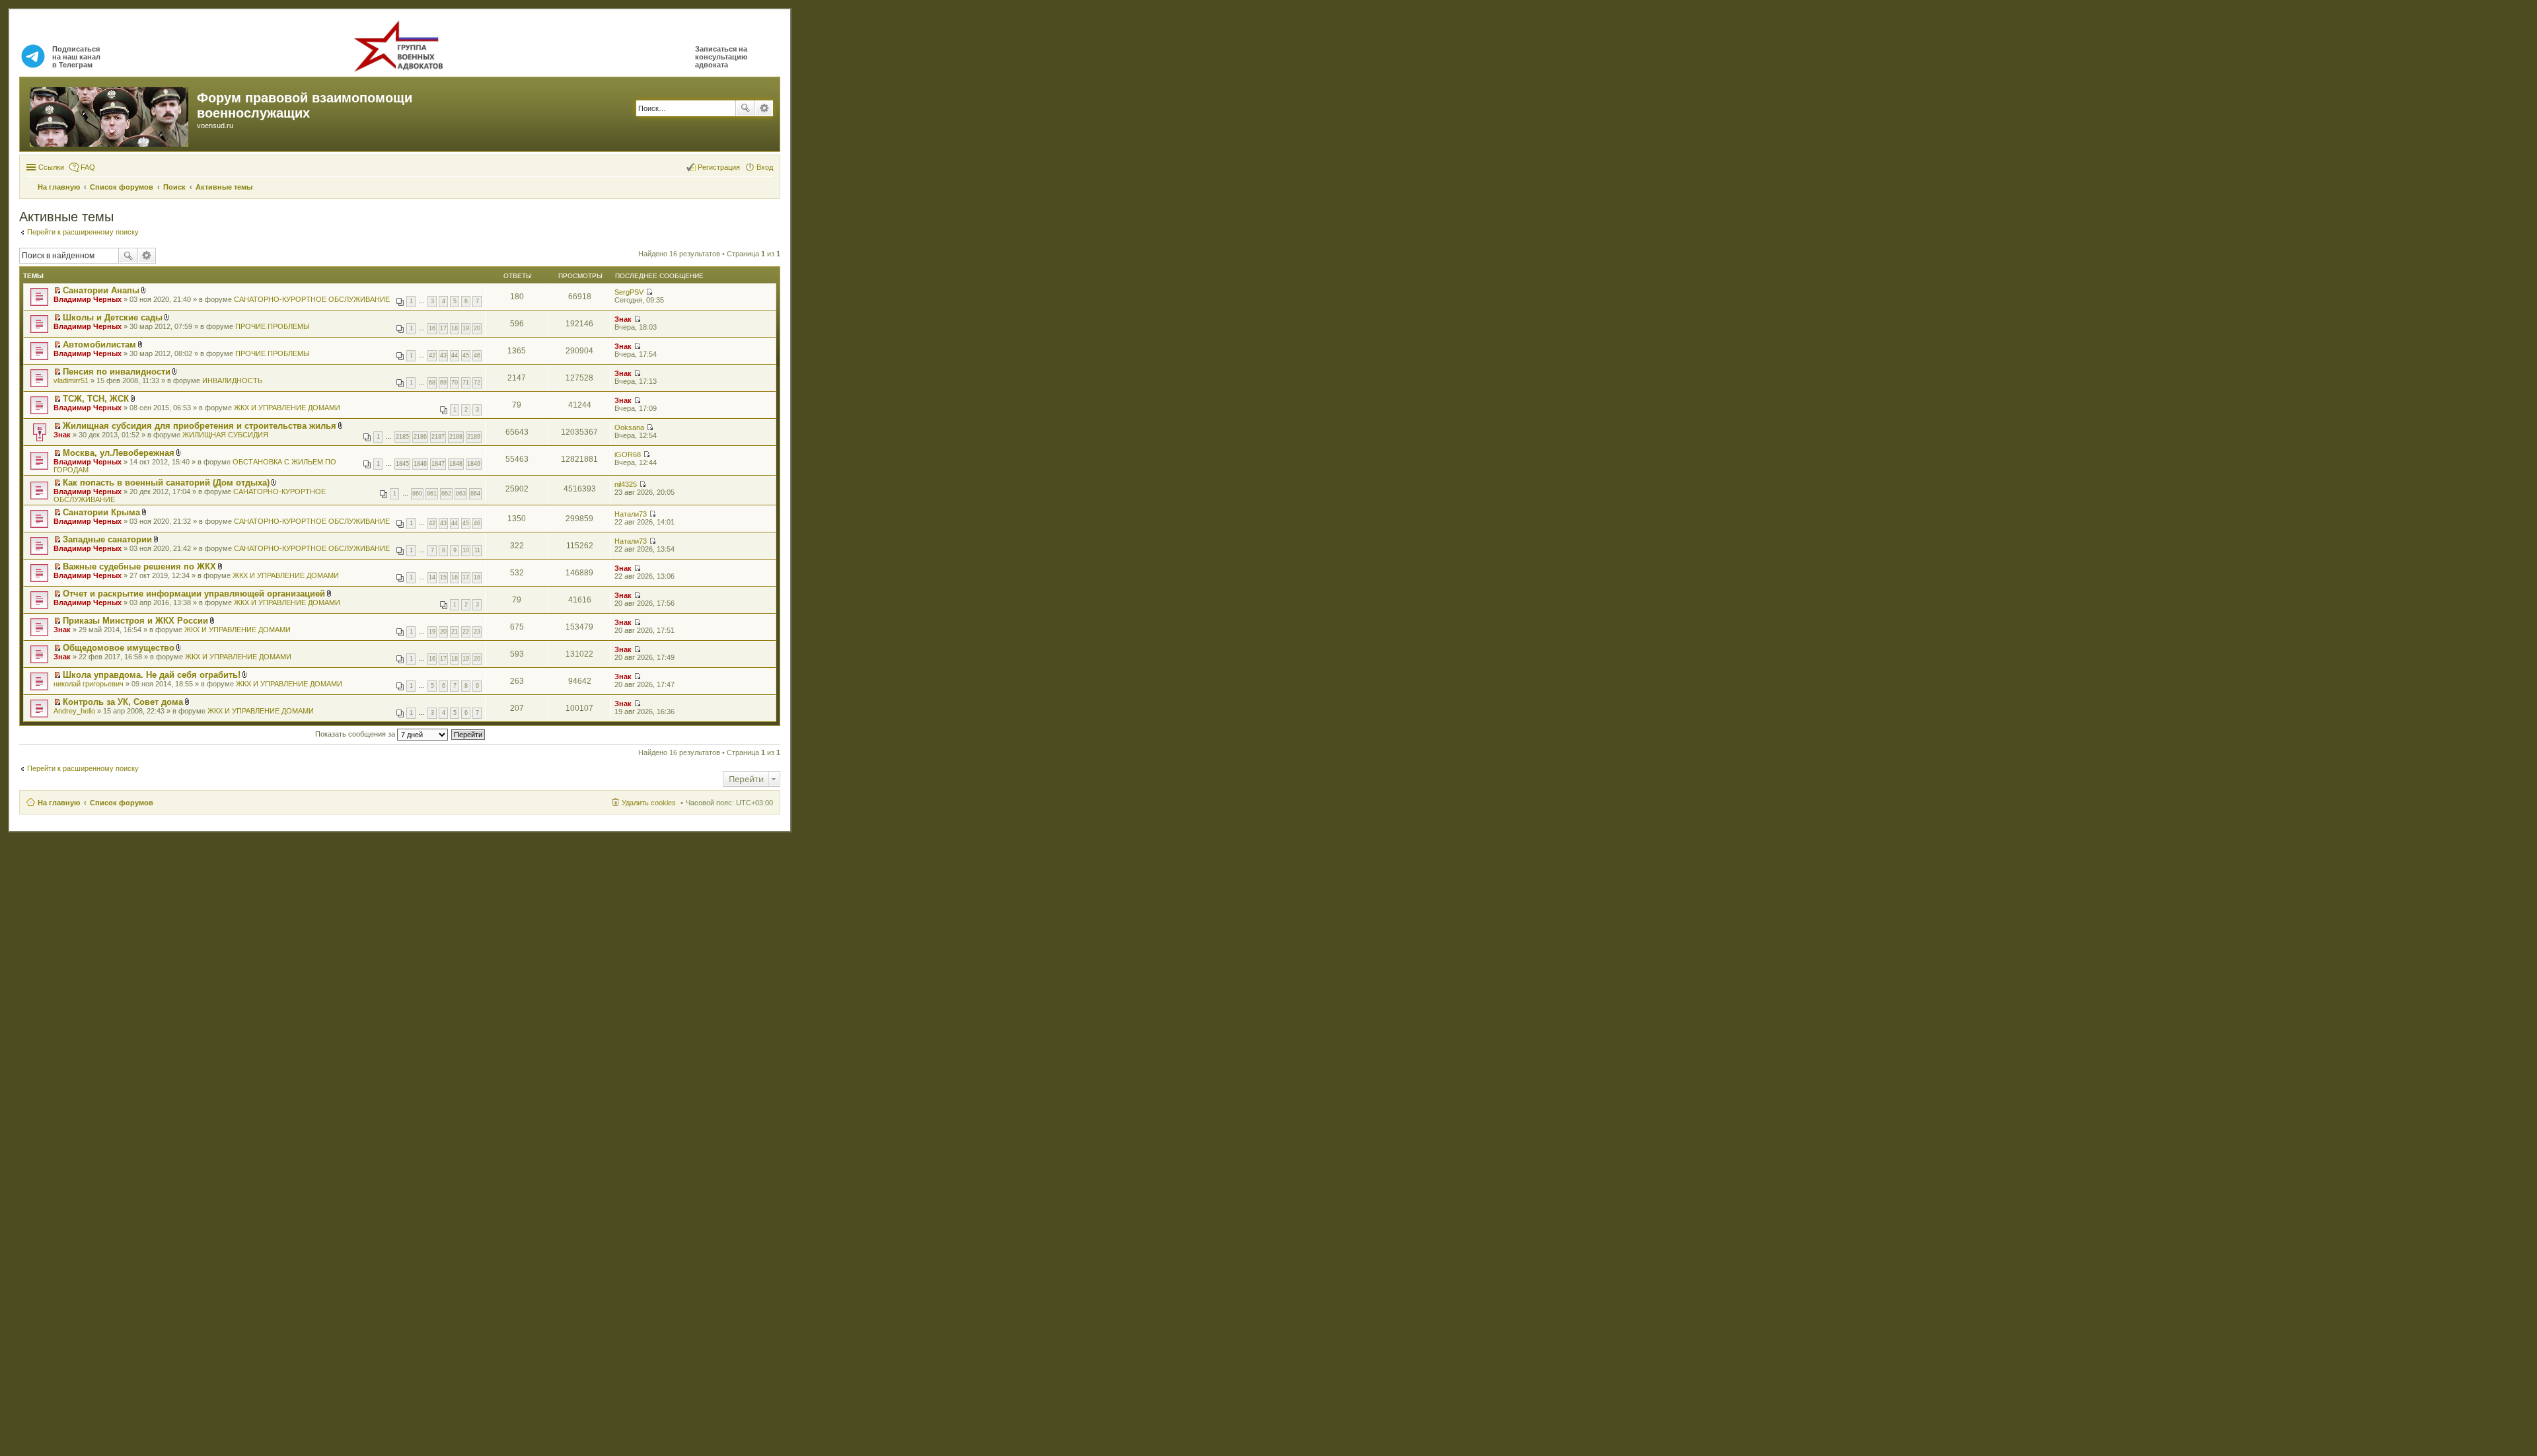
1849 (474, 464)
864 (475, 493)
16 (432, 328)
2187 (438, 437)
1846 (420, 464)
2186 (420, 437)
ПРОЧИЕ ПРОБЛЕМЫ (273, 326)
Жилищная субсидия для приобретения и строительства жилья (200, 426)
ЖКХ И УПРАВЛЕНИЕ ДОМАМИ (287, 408)
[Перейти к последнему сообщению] (649, 292)
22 (466, 632)
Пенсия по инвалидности (117, 372)
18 (455, 328)
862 (446, 493)
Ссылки (51, 167)
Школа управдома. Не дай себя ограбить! (152, 675)
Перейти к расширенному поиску (83, 232)
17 (443, 328)
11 (477, 550)
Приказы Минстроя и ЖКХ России (135, 621)
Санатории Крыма (101, 512)
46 (477, 355)
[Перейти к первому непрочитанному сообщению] (57, 291)
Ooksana (629, 427)
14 (432, 577)
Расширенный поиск (764, 108)
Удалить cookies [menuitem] (649, 803)
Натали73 (631, 514)
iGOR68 (628, 455)
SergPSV (629, 292)
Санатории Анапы (101, 290)
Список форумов (122, 803)
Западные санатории (107, 539)
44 (455, 355)
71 (466, 382)
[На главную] (110, 114)
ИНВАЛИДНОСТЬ (232, 381)
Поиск (745, 108)
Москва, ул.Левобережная (119, 453)
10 (466, 550)
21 (455, 632)
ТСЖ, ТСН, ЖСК (96, 399)
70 (455, 382)
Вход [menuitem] (765, 167)
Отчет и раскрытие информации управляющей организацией (194, 594)
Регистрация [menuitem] (719, 167)
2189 (474, 437)
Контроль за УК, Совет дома (123, 702)
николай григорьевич (89, 684)
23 (477, 632)
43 (443, 355)
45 (466, 355)
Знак (623, 319)
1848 (456, 464)
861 (432, 493)
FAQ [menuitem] (88, 167)
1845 (402, 464)
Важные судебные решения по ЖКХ (139, 566)
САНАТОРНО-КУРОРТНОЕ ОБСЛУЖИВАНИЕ (312, 299)
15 (443, 577)
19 (466, 328)
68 (432, 382)
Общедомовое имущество (119, 648)
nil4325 (626, 484)
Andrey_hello (74, 711)
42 (432, 355)
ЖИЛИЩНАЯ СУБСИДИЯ (225, 435)
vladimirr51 (71, 381)
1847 (438, 464)
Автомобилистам (99, 345)
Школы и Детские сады (113, 317)
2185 (402, 437)
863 (461, 493)
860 (417, 493)
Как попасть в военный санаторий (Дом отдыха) (166, 483)
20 (477, 328)
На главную (59, 803)
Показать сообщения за (356, 734)
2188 (456, 437)
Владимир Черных (88, 299)
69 (443, 382)
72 (477, 382)
